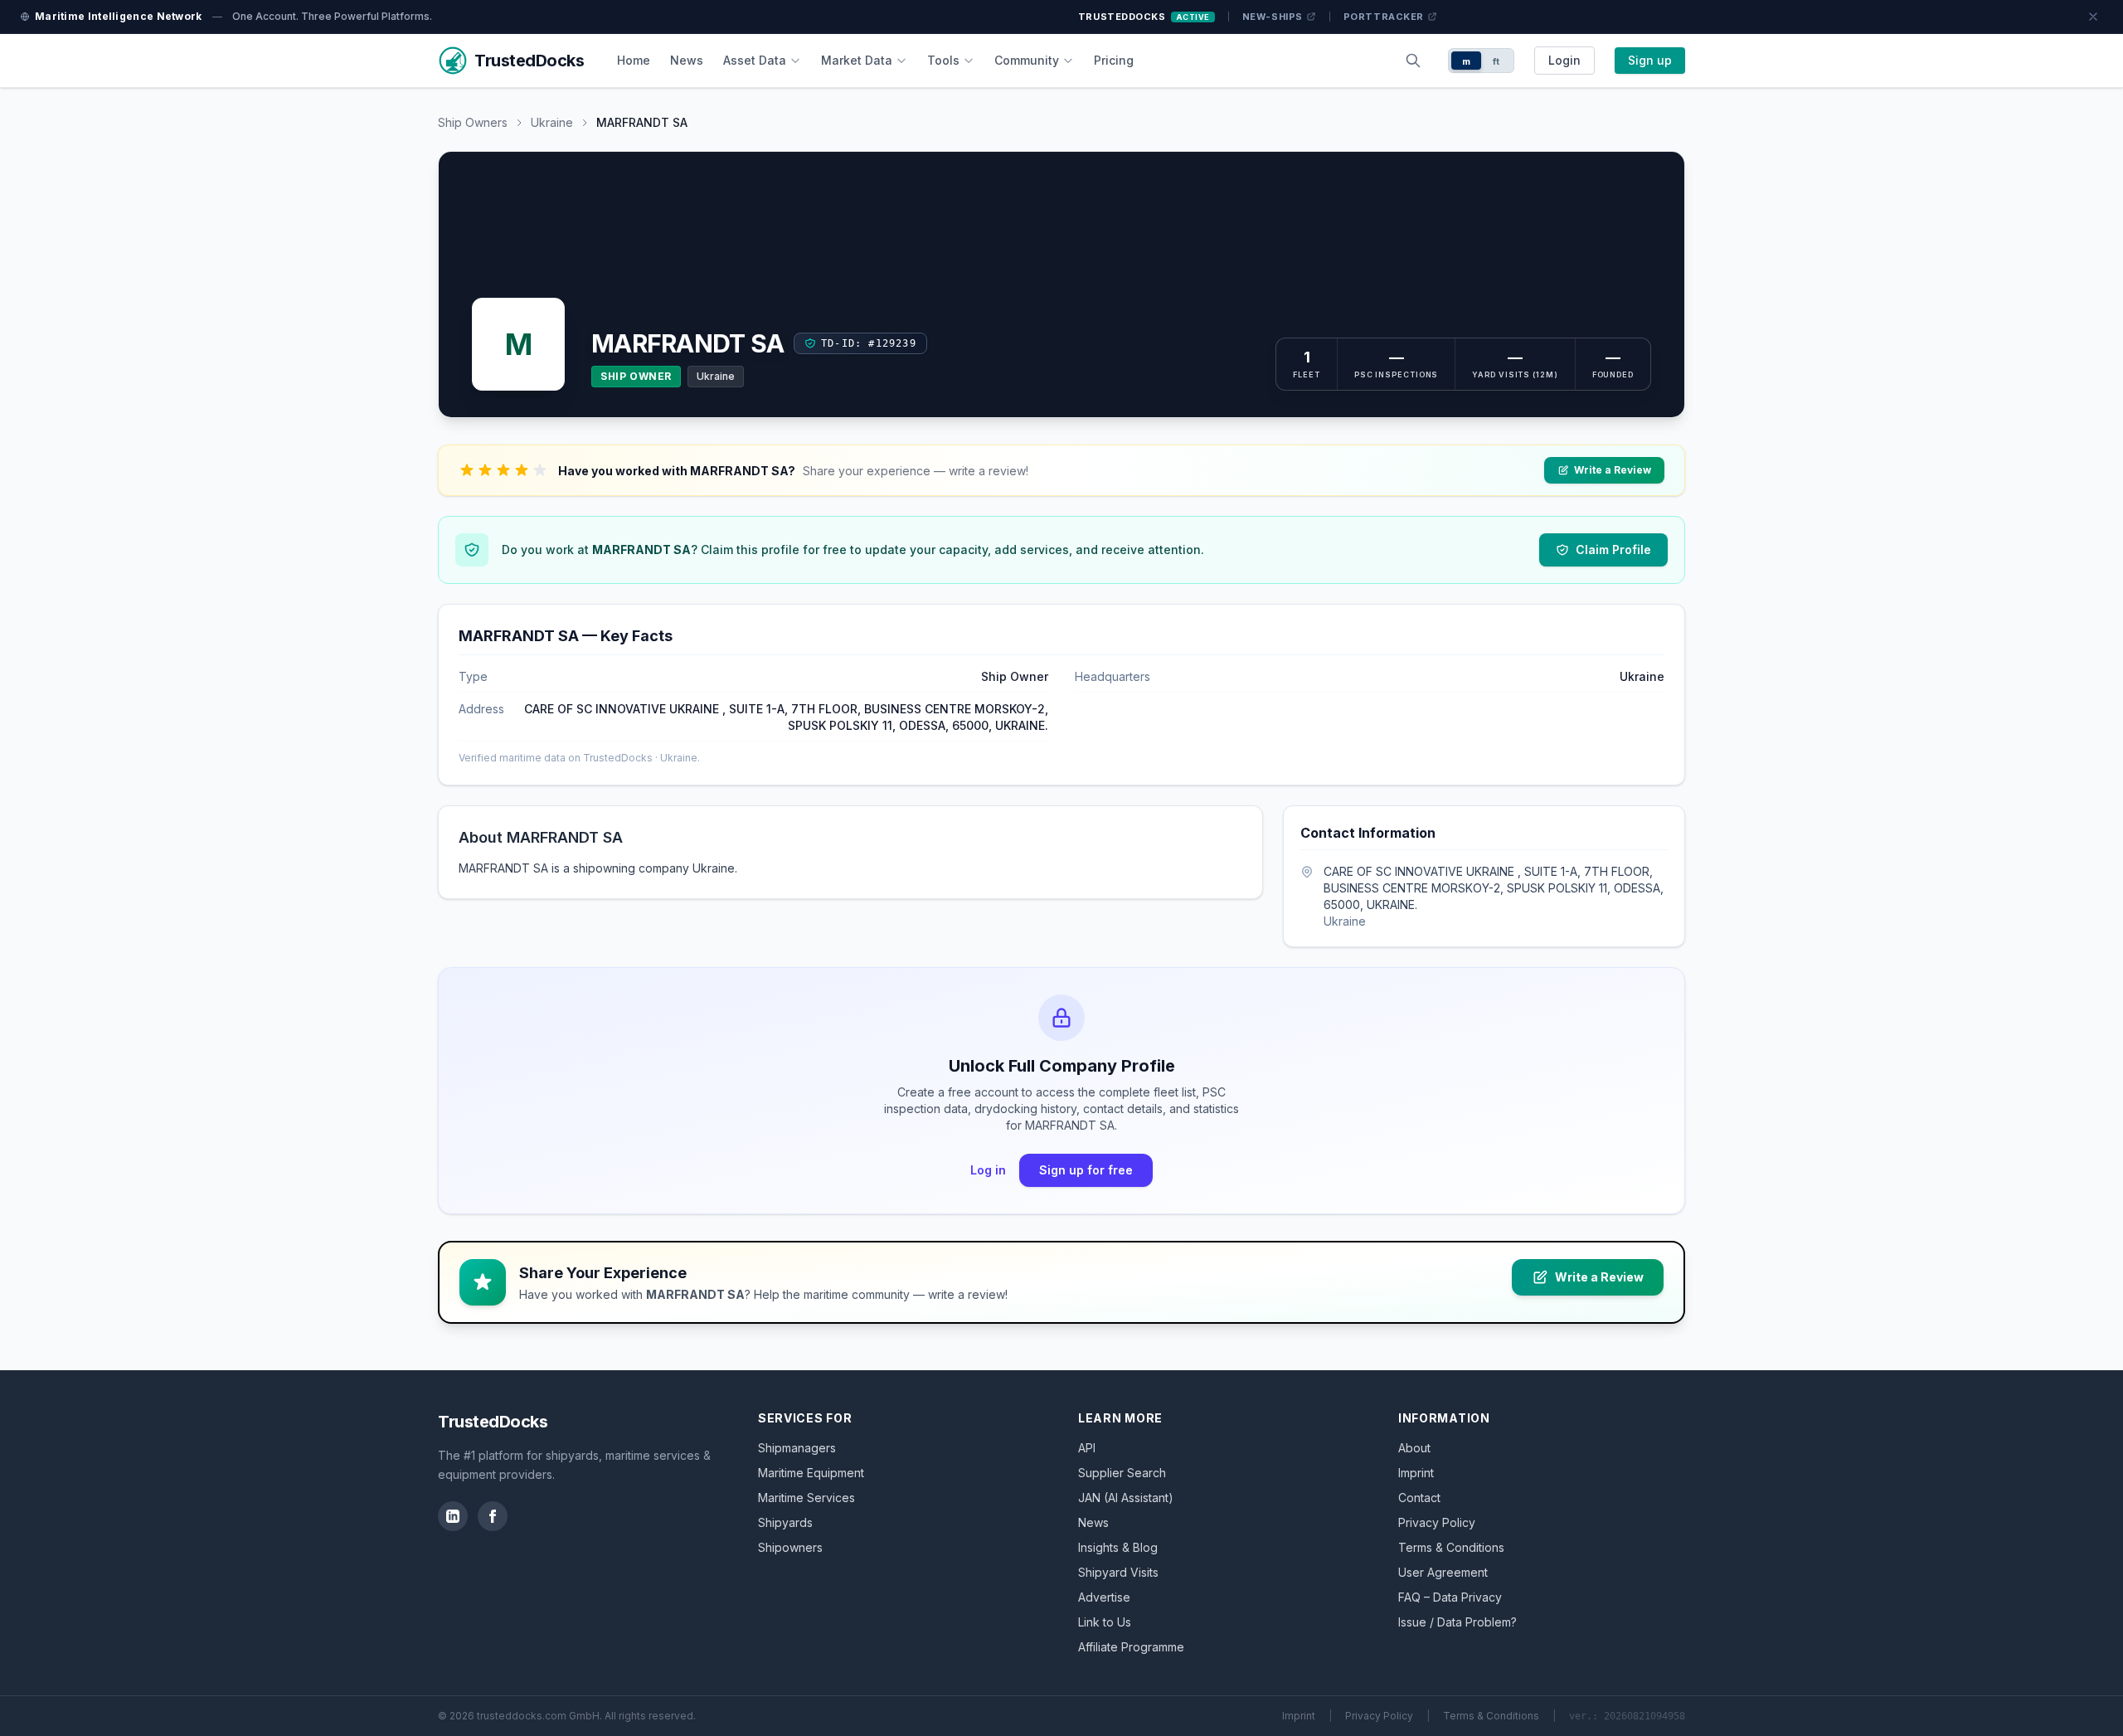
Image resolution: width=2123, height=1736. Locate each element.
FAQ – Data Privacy (1450, 1597)
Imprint (1416, 1473)
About (1414, 1448)
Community (1027, 60)
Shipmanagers (797, 1448)
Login (1564, 60)
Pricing (1114, 60)
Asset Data (755, 60)
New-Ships (1273, 17)
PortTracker (1384, 17)
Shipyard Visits (1118, 1572)
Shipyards (785, 1522)
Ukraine (552, 122)
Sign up (1650, 60)
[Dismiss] (2093, 17)
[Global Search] (1413, 61)
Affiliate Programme (1131, 1647)
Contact (1419, 1498)
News (687, 60)
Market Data (857, 60)
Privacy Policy (1437, 1522)
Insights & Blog (1118, 1547)
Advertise (1104, 1597)
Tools (943, 60)
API (1087, 1448)
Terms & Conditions (1451, 1547)
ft (1496, 61)
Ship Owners (473, 122)
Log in (988, 1170)
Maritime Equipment (811, 1473)
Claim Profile (1613, 549)
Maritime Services (806, 1498)
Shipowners (790, 1547)
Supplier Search (1122, 1473)
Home (634, 60)
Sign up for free (1086, 1170)
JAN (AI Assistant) (1126, 1498)
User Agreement (1443, 1572)
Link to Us (1105, 1622)
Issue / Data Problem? (1457, 1622)
